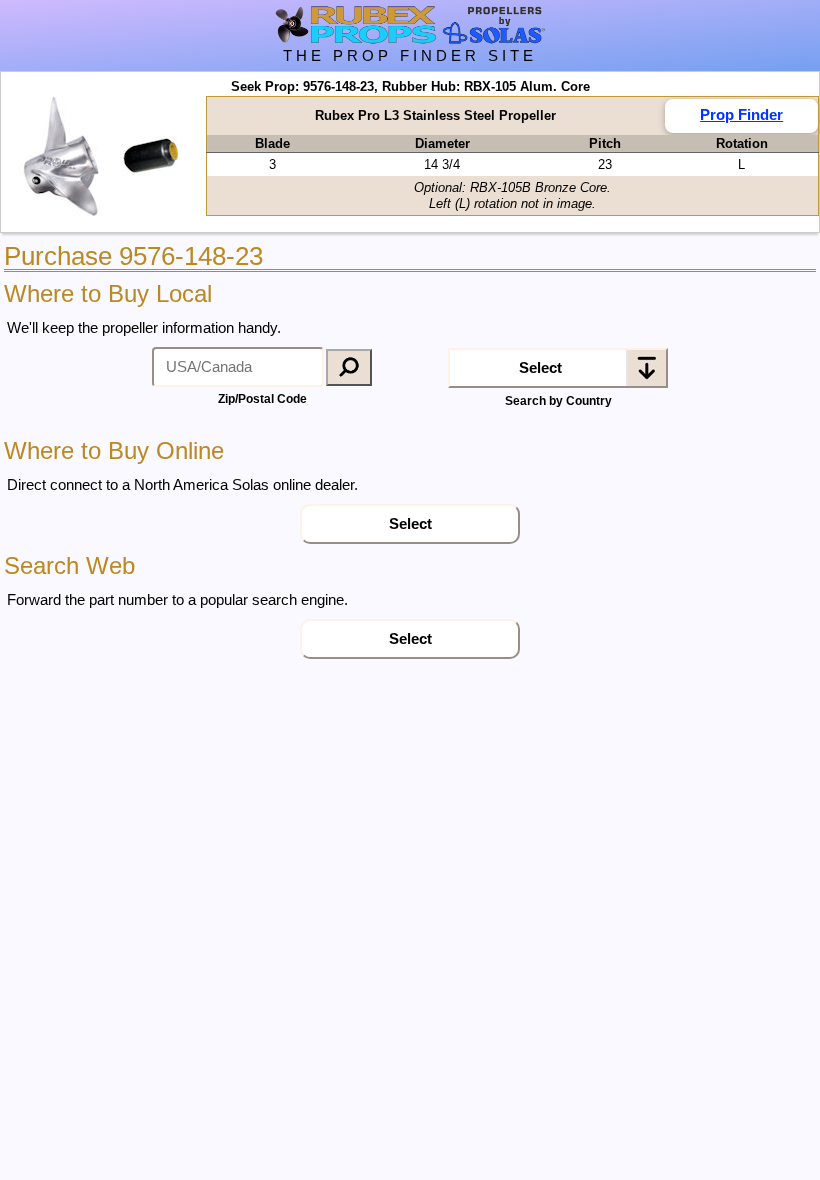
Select (540, 367)
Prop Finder (741, 114)
